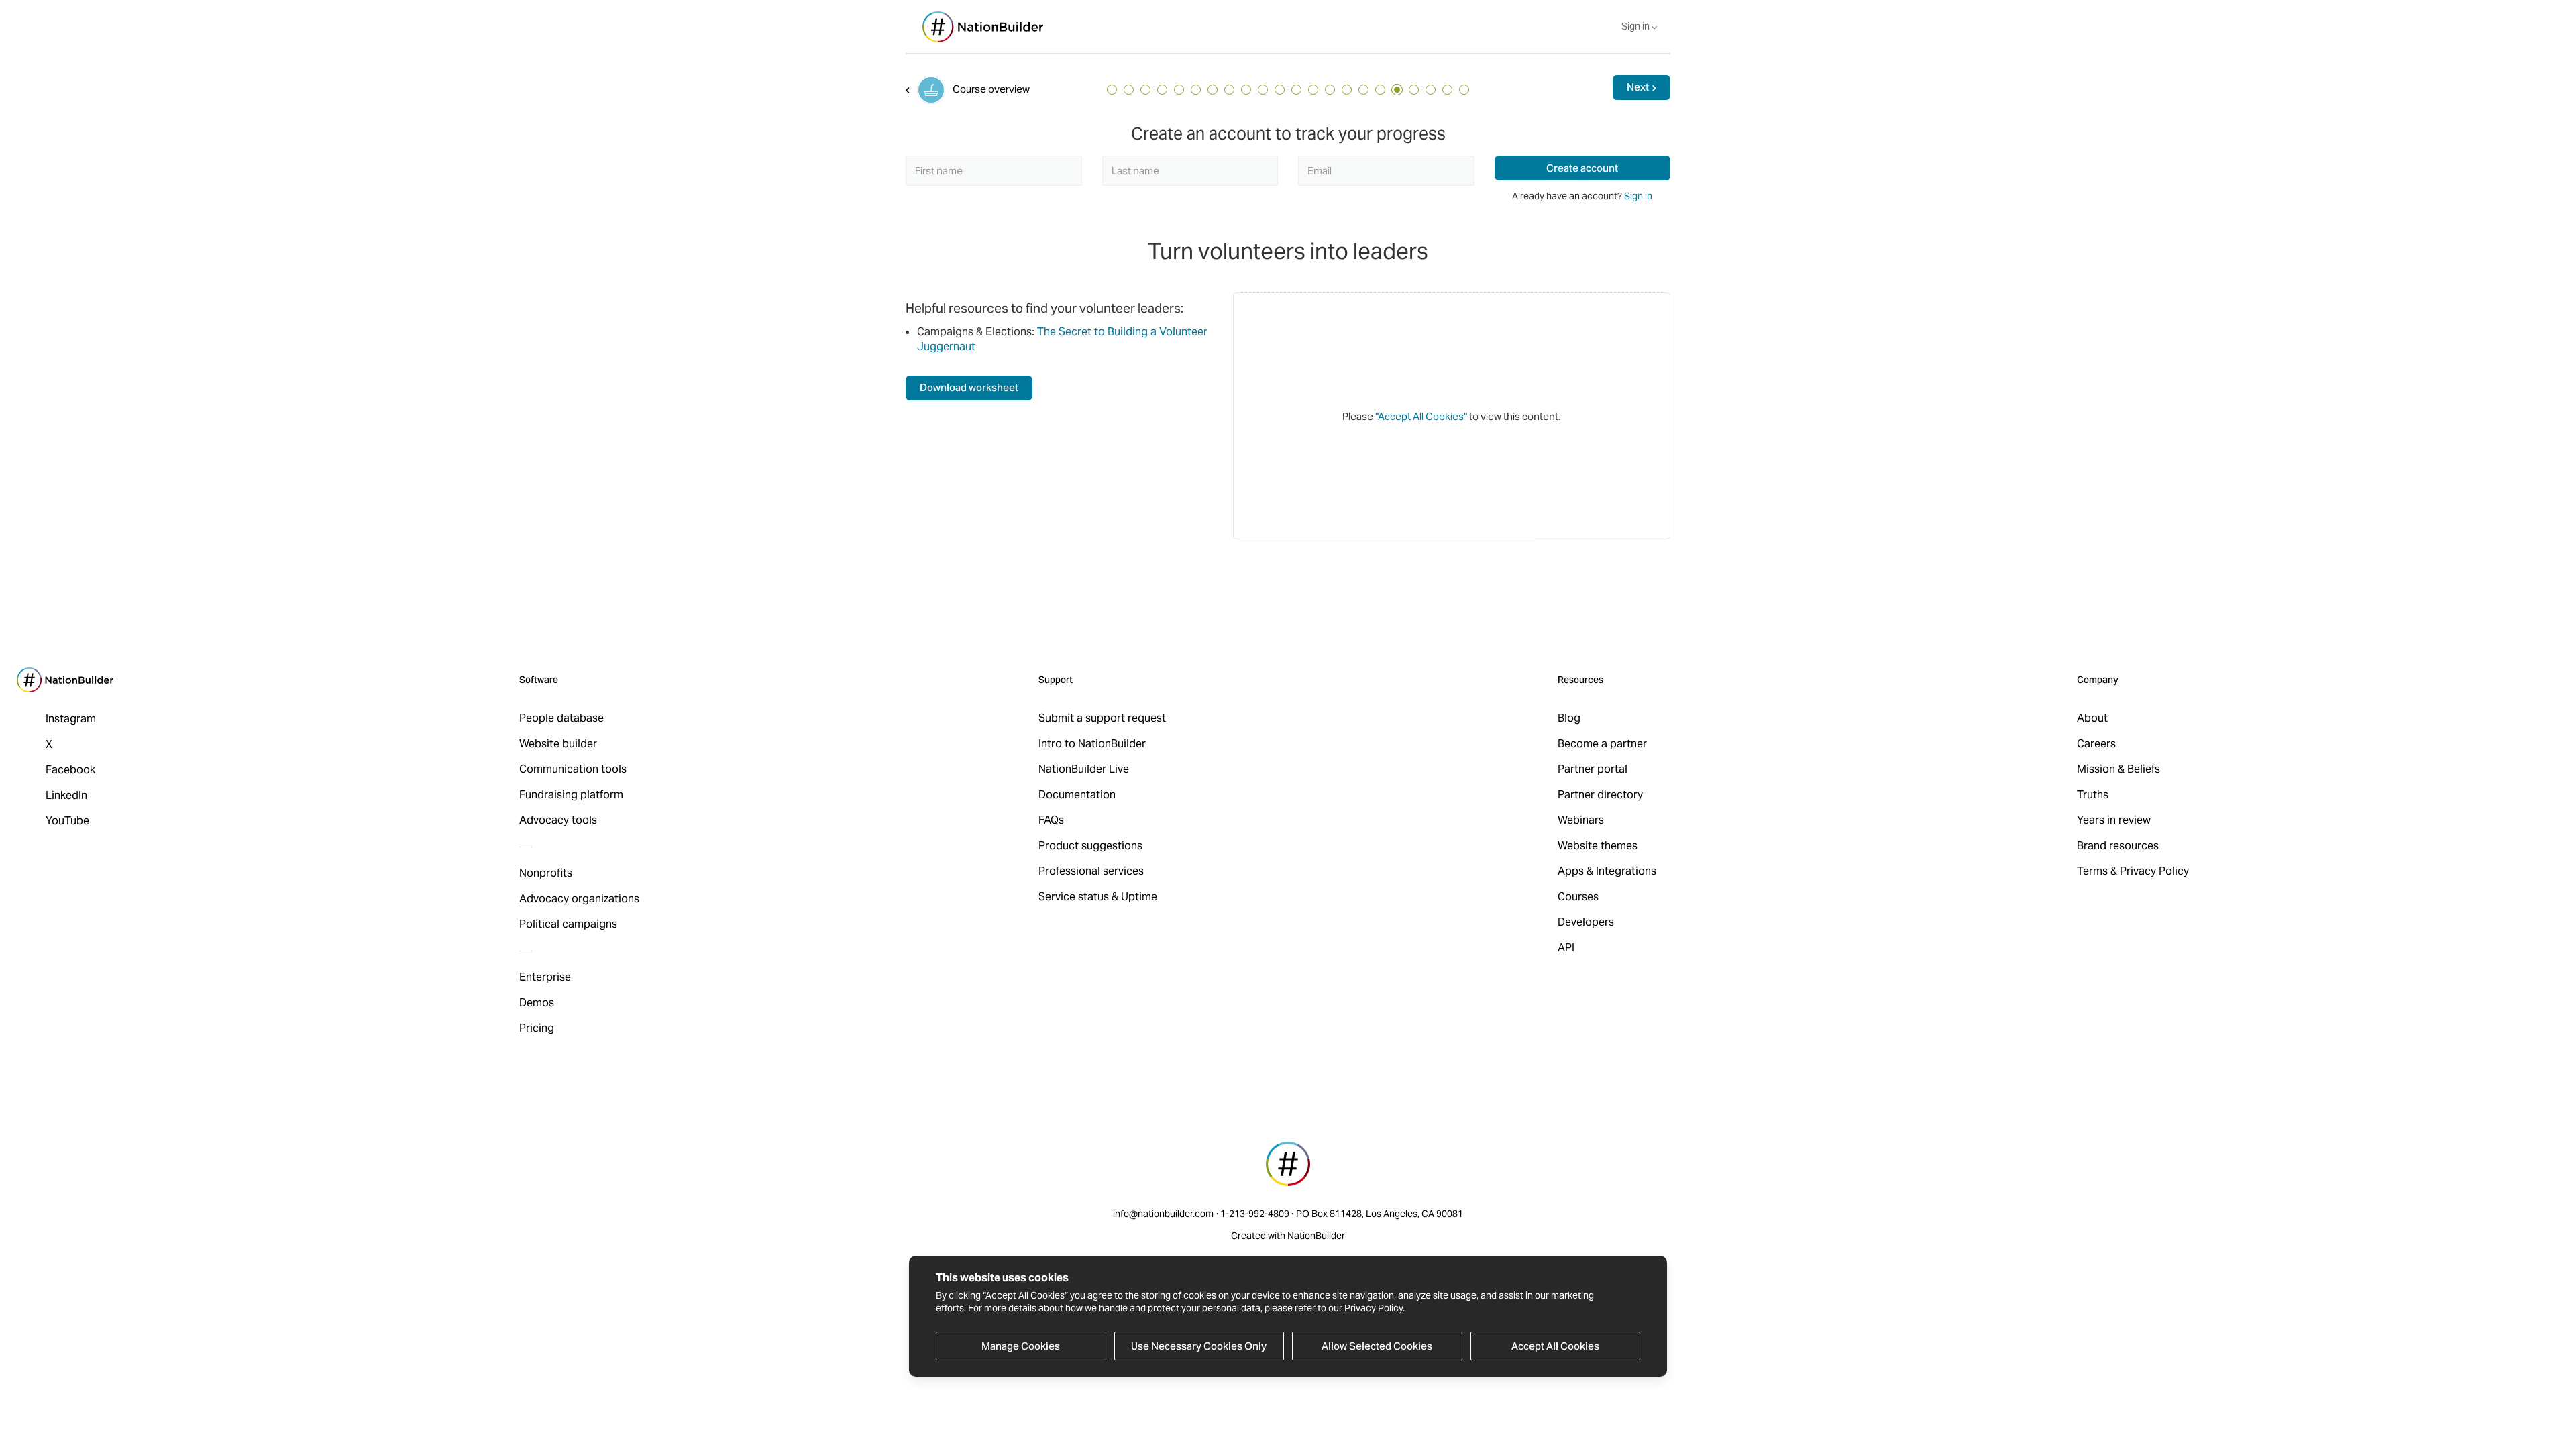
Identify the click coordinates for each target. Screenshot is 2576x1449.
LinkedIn (66, 795)
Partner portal (1593, 769)
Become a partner (1602, 744)
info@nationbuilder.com (1163, 1214)
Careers (2096, 744)
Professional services (1091, 871)
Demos (537, 1003)
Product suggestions (1090, 846)
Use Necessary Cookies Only (1199, 1346)
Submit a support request (1102, 718)
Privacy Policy (1374, 1308)
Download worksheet (969, 387)
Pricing (537, 1028)
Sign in (1638, 196)
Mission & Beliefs (2118, 769)
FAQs (1051, 820)
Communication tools (573, 769)
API (1566, 948)
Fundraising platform (571, 795)
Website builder (558, 744)
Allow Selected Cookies (1377, 1346)
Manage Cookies (1021, 1346)
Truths (2093, 795)
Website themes (1598, 846)
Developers (1586, 922)
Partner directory (1600, 795)
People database (561, 718)
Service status (1074, 897)
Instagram (71, 719)
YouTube (67, 821)
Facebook (70, 770)
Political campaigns (568, 924)
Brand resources (2118, 846)
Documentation (1077, 795)
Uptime (1139, 897)
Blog (1569, 718)
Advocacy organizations (579, 899)
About (2092, 718)
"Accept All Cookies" (1421, 416)
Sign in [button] (1636, 26)
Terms (2092, 871)
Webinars (1581, 820)
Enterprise (545, 977)
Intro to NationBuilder (1092, 744)
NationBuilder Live (1084, 769)
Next (1638, 87)
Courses (1578, 897)
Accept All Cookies (1555, 1346)
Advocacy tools (558, 820)
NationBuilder (1316, 1236)
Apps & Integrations (1607, 871)
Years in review (2114, 820)
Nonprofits (546, 873)
